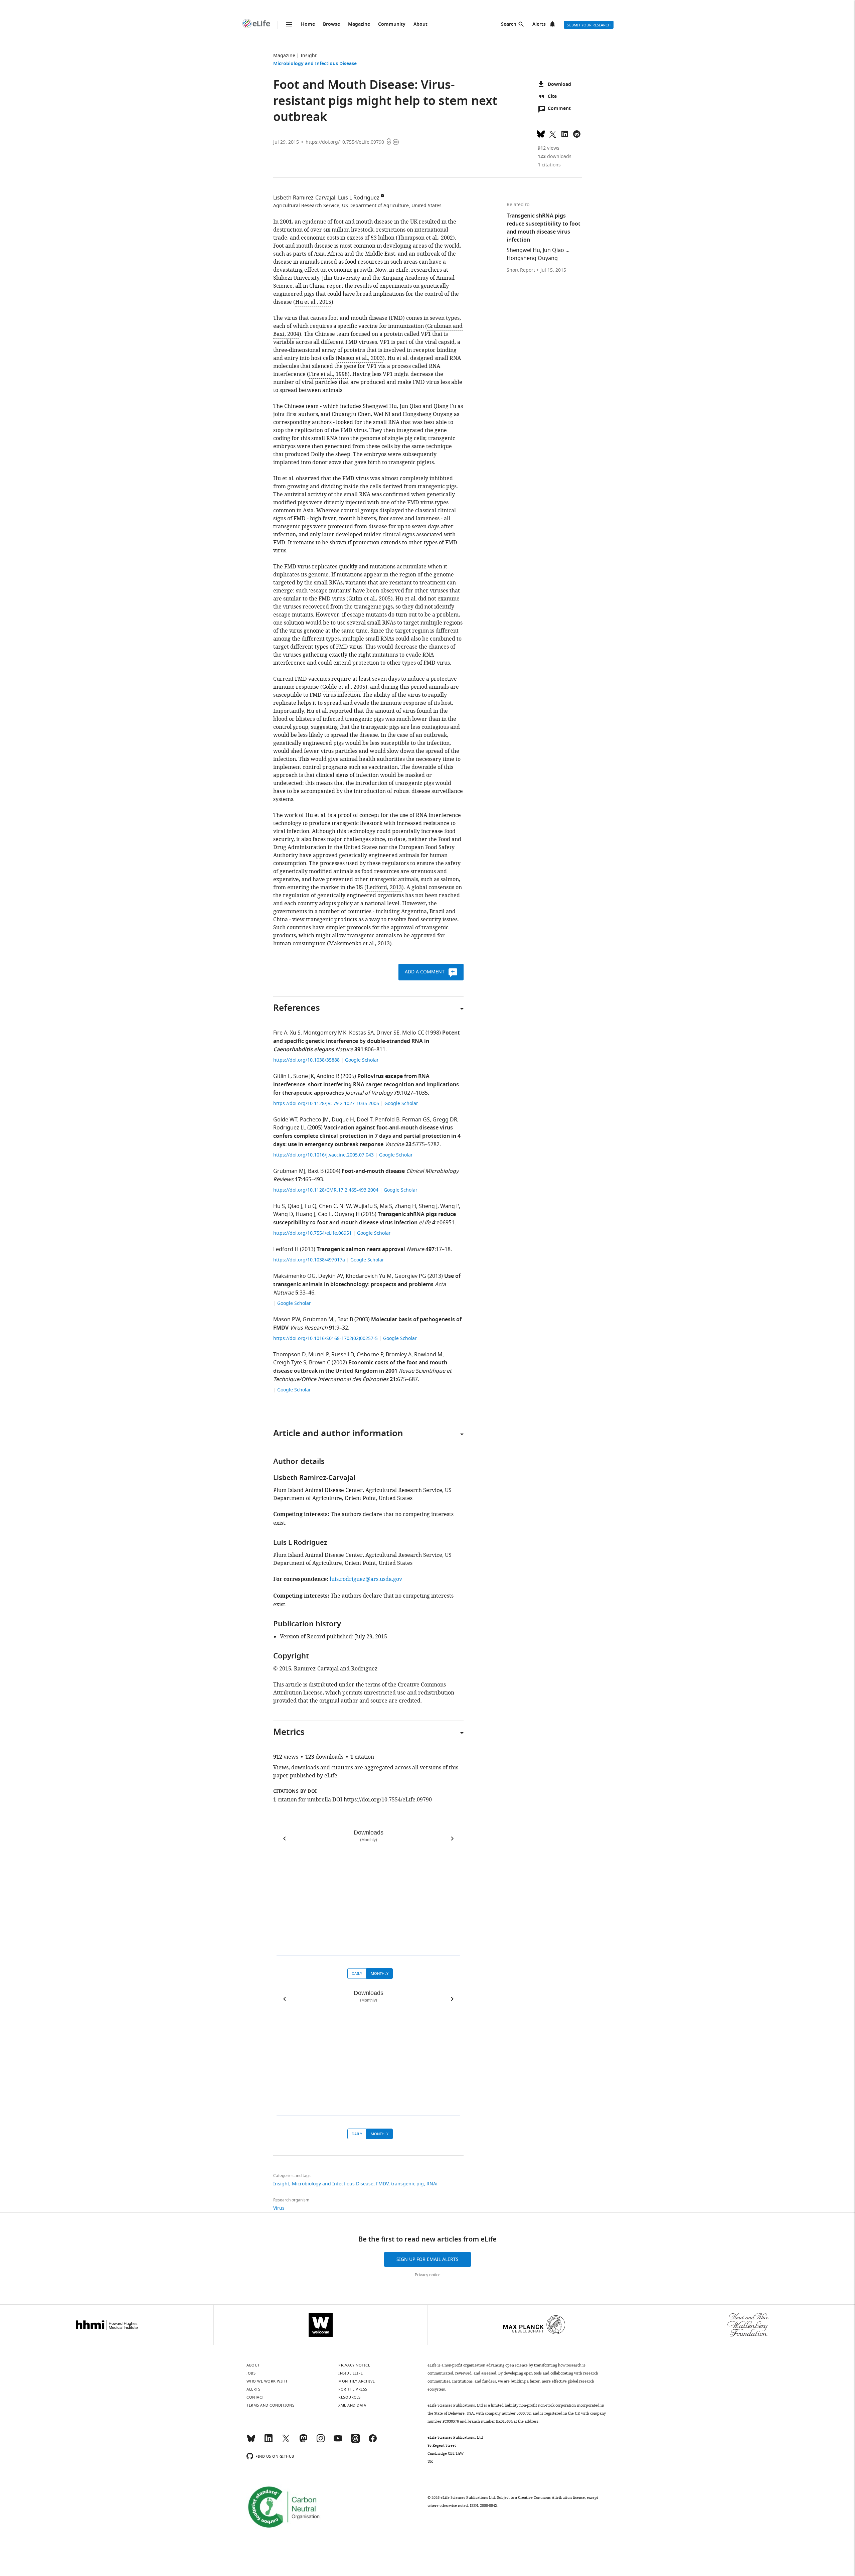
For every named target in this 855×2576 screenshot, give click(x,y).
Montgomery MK (325, 1033)
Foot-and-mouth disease (373, 1172)
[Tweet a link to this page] (553, 133)
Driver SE (388, 1033)
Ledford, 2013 (384, 888)
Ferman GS (416, 1120)
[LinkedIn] (269, 2441)
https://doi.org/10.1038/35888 (307, 1060)
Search (509, 25)
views (549, 148)
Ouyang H (347, 1214)
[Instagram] (321, 2441)
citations (549, 165)
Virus (279, 2208)
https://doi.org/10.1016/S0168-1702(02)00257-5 (326, 1338)
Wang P (450, 1206)
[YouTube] (338, 2441)
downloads (555, 157)
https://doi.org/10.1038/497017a (310, 1260)
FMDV (382, 2184)
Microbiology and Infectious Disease (315, 64)
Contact (255, 2397)
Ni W (345, 1206)
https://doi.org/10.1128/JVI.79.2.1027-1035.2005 (327, 1104)
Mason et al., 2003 (360, 358)
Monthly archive (357, 2381)
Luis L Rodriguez (359, 198)
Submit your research (589, 25)
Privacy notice (428, 2275)
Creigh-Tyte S (290, 1363)
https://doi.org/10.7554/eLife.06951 (313, 1233)
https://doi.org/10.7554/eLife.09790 (345, 142)
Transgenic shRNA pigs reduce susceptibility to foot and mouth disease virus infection (365, 1219)
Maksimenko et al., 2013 (359, 944)
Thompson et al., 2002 (425, 238)
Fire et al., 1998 (328, 374)
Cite (552, 97)
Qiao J (295, 1206)
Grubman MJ (289, 1171)
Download (559, 85)
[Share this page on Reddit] (577, 133)
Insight (309, 56)
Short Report (521, 270)
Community (392, 25)
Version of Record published (316, 1637)
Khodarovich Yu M (369, 1276)
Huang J (305, 1214)
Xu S (295, 1033)
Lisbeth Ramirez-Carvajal (304, 198)
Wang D (283, 1214)
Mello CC (413, 1033)
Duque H (343, 1120)
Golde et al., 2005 (344, 687)
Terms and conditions (270, 2405)
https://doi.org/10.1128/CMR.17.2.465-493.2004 (326, 1190)
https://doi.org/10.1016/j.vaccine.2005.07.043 (324, 1155)
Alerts (539, 25)
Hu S (279, 1206)
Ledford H (286, 1249)
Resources (350, 2397)
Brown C (320, 1363)
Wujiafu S (365, 1206)
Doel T (365, 1120)
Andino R (328, 1076)
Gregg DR (445, 1120)
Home (308, 25)
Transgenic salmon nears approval (361, 1250)
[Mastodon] (303, 2441)
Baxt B (316, 1171)
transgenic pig (407, 2184)
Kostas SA (361, 1033)
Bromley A (399, 1355)
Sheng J (428, 1206)
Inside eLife (351, 2373)
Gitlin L (282, 1076)
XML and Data (352, 2405)
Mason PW (287, 1320)
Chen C (328, 1206)
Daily (357, 1974)
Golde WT (285, 1120)
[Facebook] (373, 2441)
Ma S (386, 1206)
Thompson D (289, 1355)
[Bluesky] (251, 2441)
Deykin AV (331, 1276)
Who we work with (267, 2381)
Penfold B (387, 1120)
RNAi (432, 2184)
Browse (331, 25)
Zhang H (405, 1206)
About (420, 25)
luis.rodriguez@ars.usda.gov (366, 1579)
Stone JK (304, 1076)
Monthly (380, 1974)
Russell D (343, 1355)
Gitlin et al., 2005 (370, 599)
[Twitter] (286, 2441)
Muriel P (318, 1355)
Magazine (359, 25)
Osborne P (370, 1355)
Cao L (325, 1214)
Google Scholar (362, 1060)
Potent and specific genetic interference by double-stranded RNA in (367, 1042)
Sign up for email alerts (427, 2259)
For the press (353, 2389)
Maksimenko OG (294, 1276)
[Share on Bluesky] (541, 133)
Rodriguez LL (290, 1128)
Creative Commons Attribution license (551, 2497)
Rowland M (428, 1355)
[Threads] (355, 2441)
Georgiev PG (410, 1276)
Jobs (251, 2373)
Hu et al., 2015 (313, 302)
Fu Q (311, 1206)
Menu (289, 24)
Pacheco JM (314, 1120)
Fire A (280, 1033)
